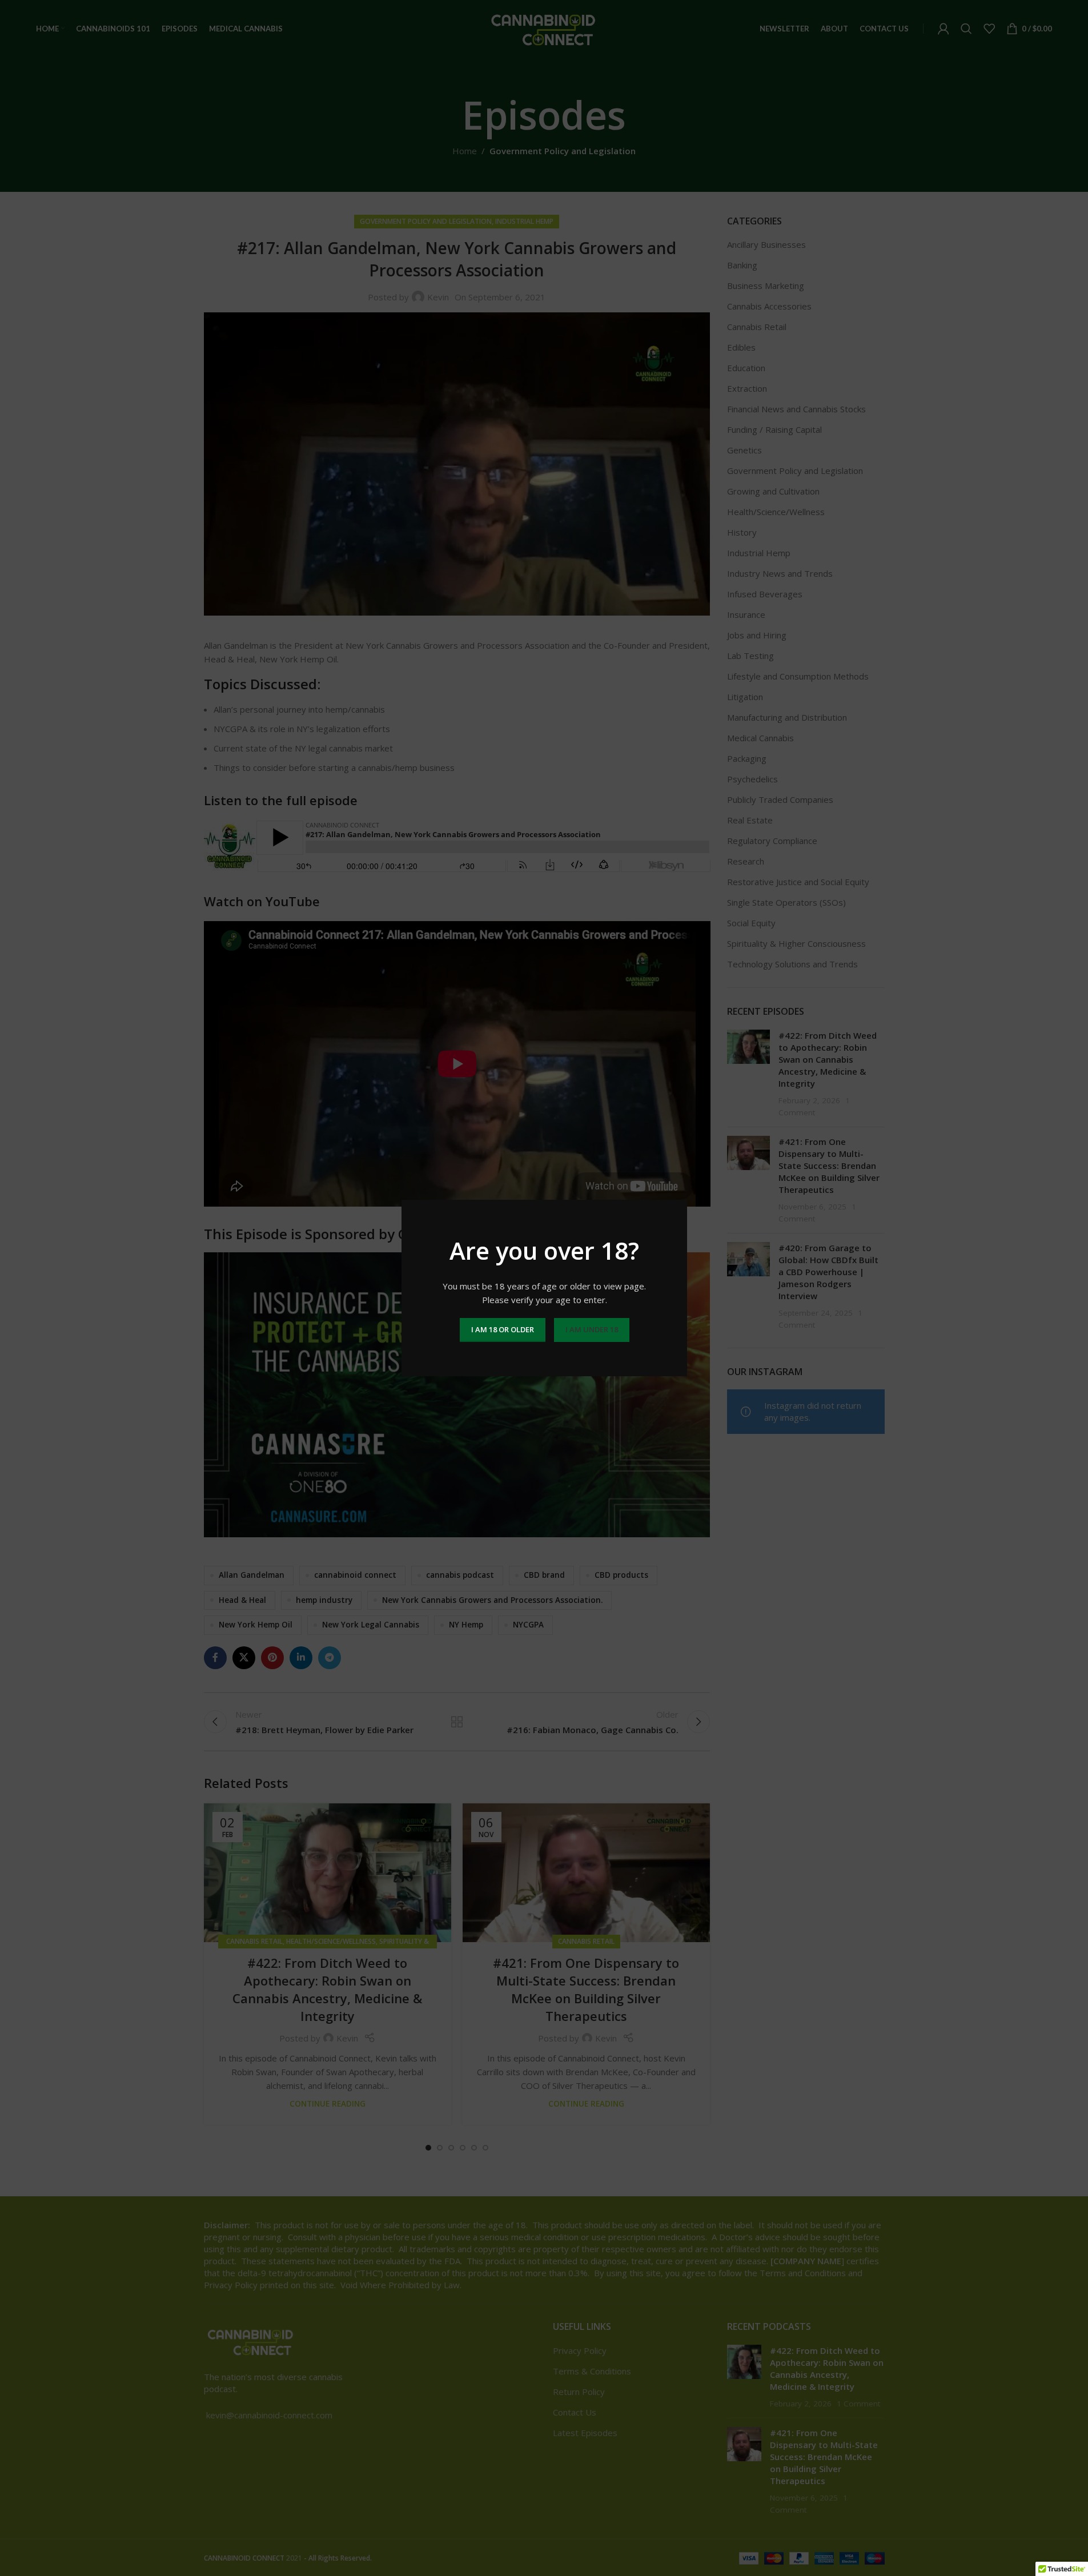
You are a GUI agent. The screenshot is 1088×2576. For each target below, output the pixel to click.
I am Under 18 (591, 1329)
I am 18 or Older (502, 1329)
